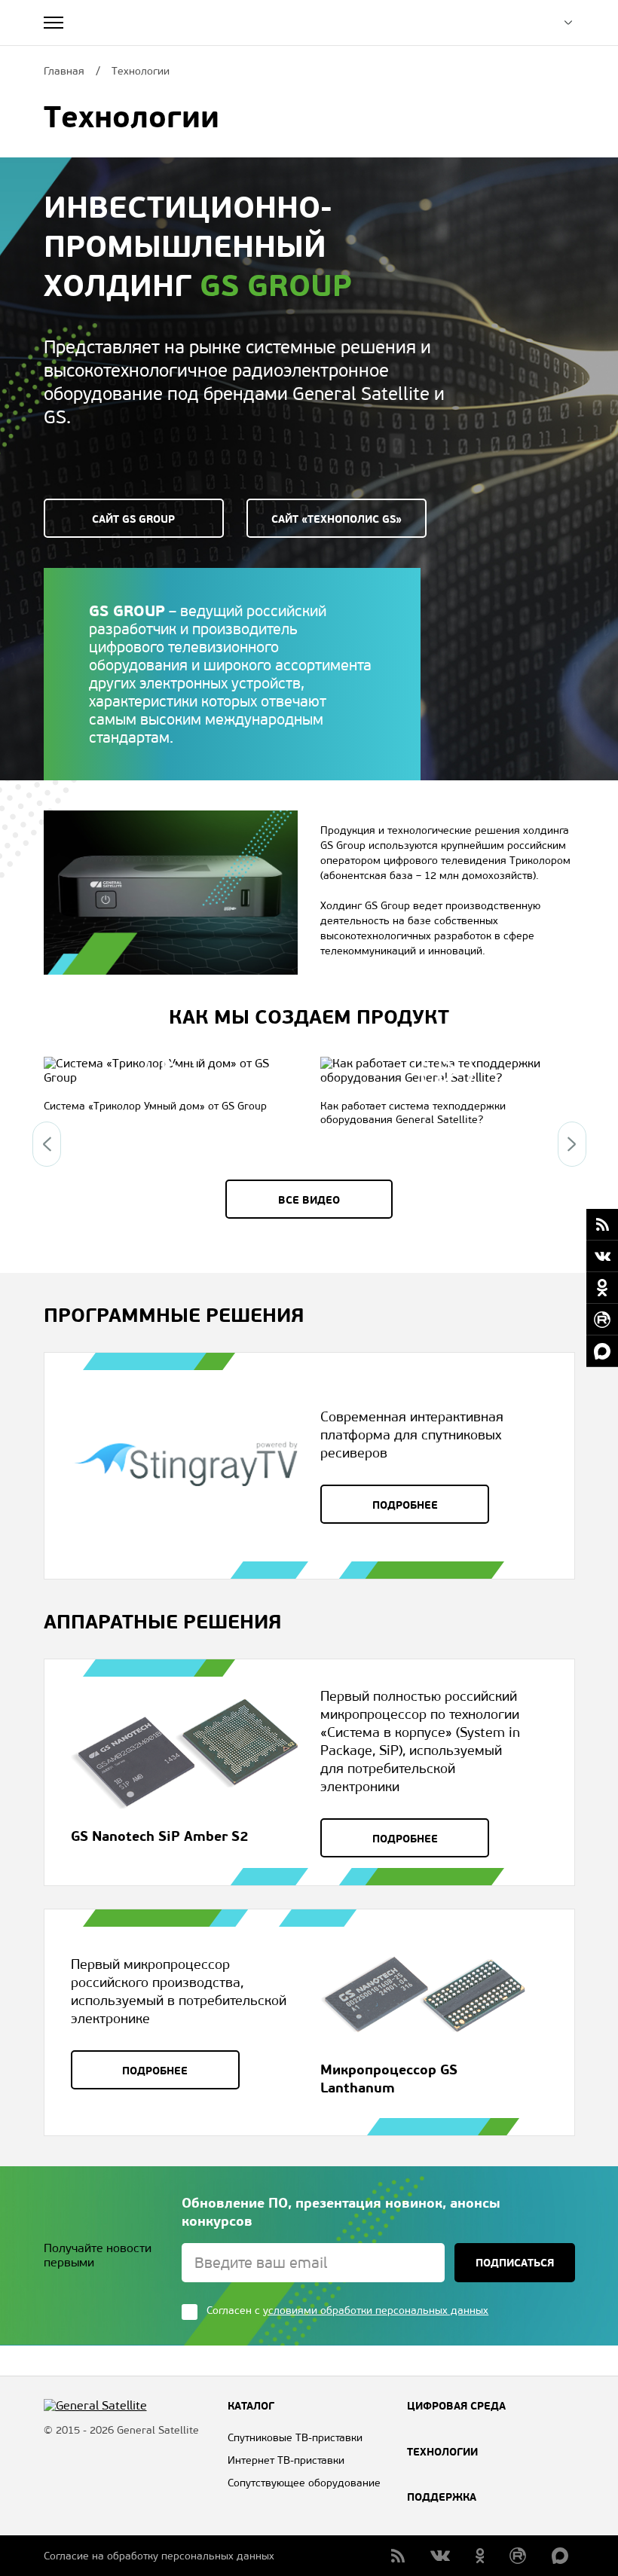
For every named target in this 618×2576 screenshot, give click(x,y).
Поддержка (442, 2497)
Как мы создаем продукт (309, 1017)
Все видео (309, 1200)
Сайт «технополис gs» (337, 519)
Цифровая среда (456, 2406)
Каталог (251, 2406)
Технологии (442, 2452)
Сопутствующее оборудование (304, 2483)
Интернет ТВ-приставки (286, 2460)
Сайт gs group (133, 519)
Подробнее (405, 1505)
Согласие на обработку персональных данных (159, 2556)
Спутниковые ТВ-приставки (295, 2438)
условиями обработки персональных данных (376, 2310)
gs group (276, 285)
